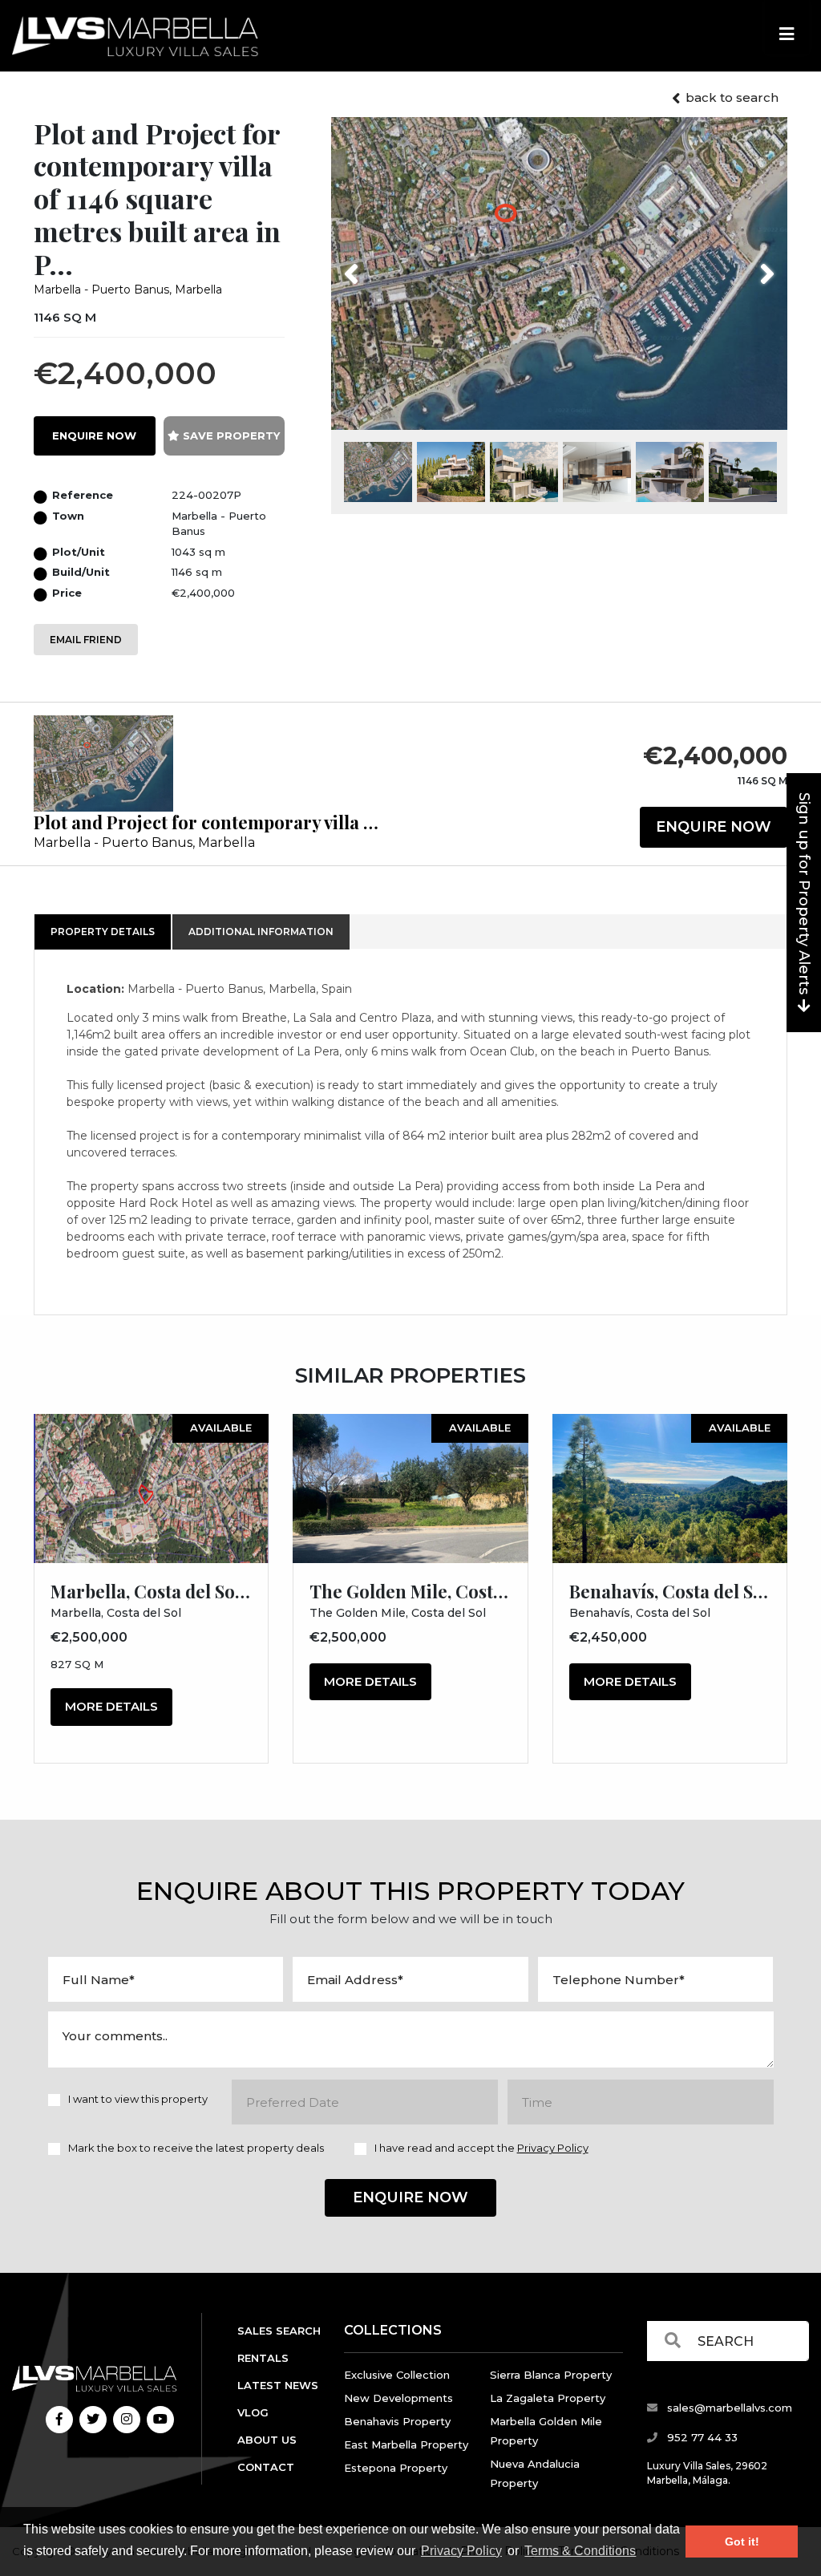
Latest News (278, 2385)
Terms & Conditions (580, 2551)
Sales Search (279, 2331)
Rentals (263, 2358)
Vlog (253, 2412)
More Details (111, 1706)
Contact (266, 2467)
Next (747, 264)
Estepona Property (396, 2468)
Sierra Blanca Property (551, 2375)
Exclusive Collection (397, 2375)
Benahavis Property (397, 2421)
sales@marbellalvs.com (728, 2408)
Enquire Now (714, 827)
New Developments (398, 2398)
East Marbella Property (406, 2444)
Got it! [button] (742, 2542)
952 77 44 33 (701, 2437)
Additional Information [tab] (261, 932)
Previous (381, 264)
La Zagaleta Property (548, 2398)
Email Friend (86, 640)
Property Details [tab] (103, 932)
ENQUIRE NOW (94, 435)
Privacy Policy (461, 2551)
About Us (267, 2440)
